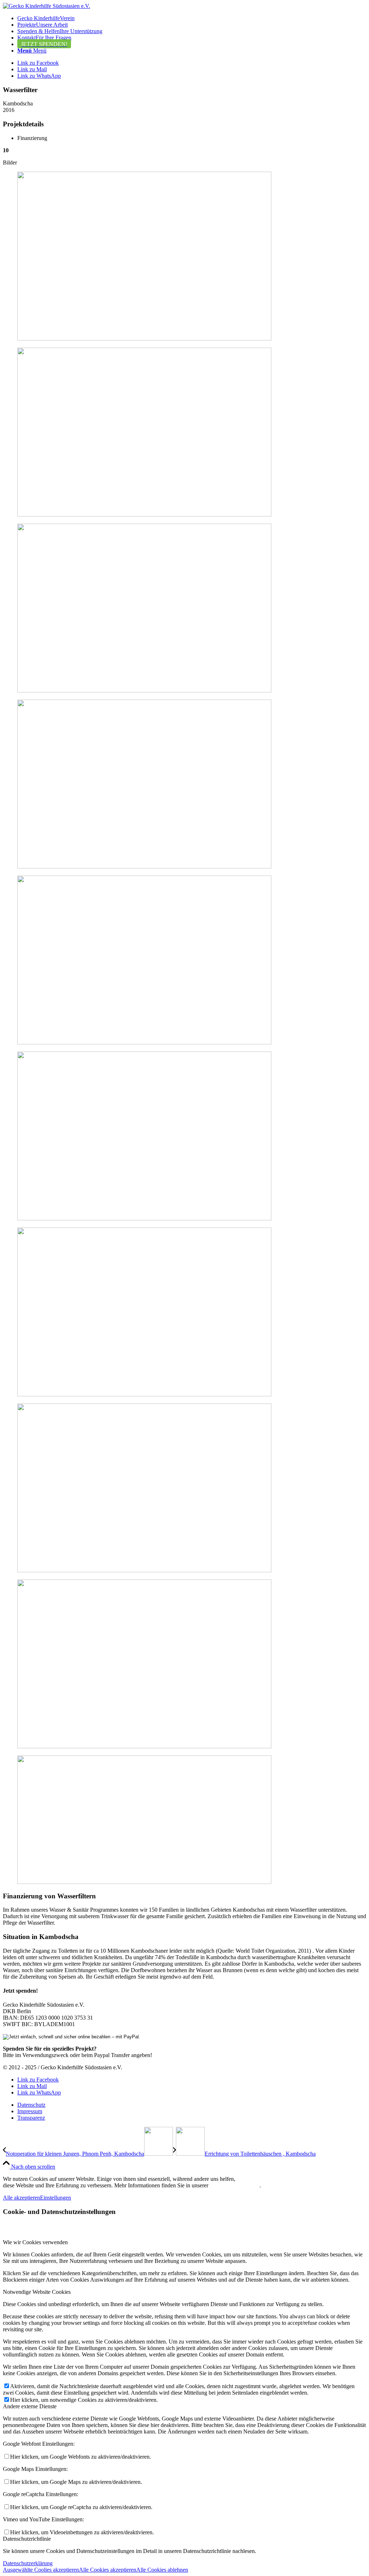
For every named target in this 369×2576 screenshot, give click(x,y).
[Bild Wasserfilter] (184, 257)
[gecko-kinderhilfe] (46, 6)
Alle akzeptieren (21, 2198)
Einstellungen (55, 2198)
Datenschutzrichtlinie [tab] (27, 2539)
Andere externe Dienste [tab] (30, 2406)
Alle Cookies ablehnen (162, 2570)
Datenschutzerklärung (235, 2185)
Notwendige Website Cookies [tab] (37, 2292)
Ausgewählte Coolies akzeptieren (41, 2570)
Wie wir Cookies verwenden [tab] (35, 2242)
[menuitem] (192, 18)
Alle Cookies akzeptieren (108, 2570)
